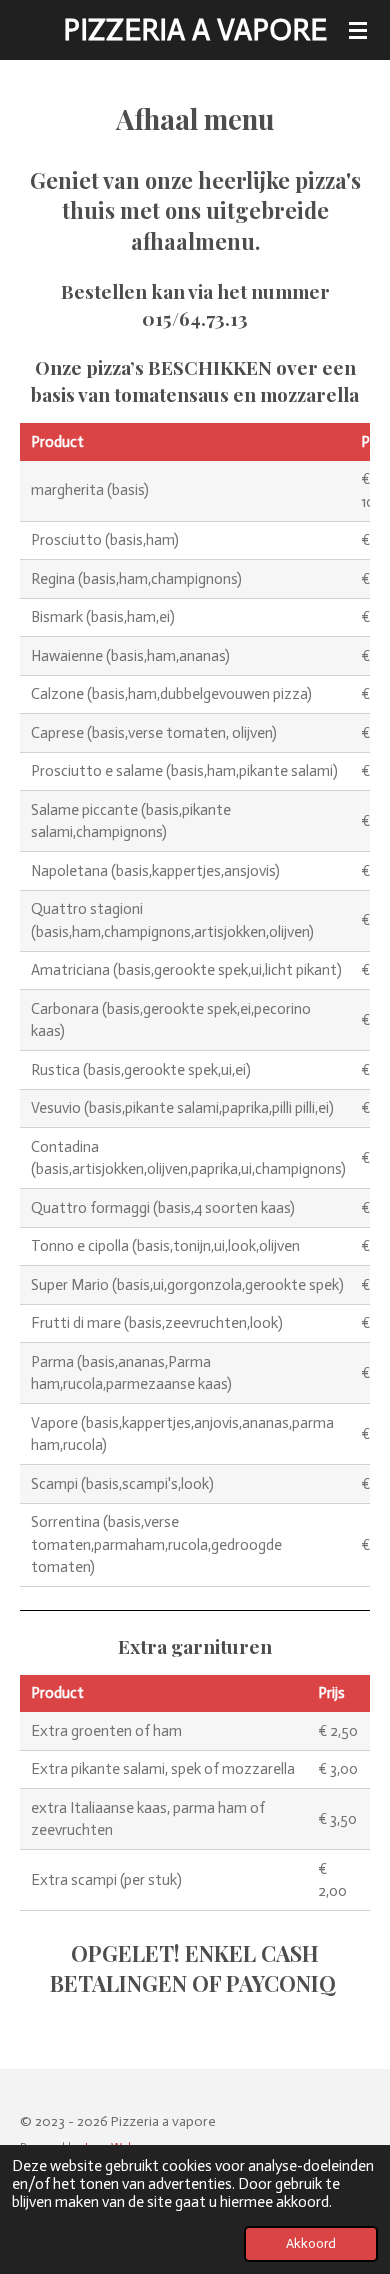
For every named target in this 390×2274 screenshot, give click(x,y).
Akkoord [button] (311, 2243)
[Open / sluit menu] (358, 30)
